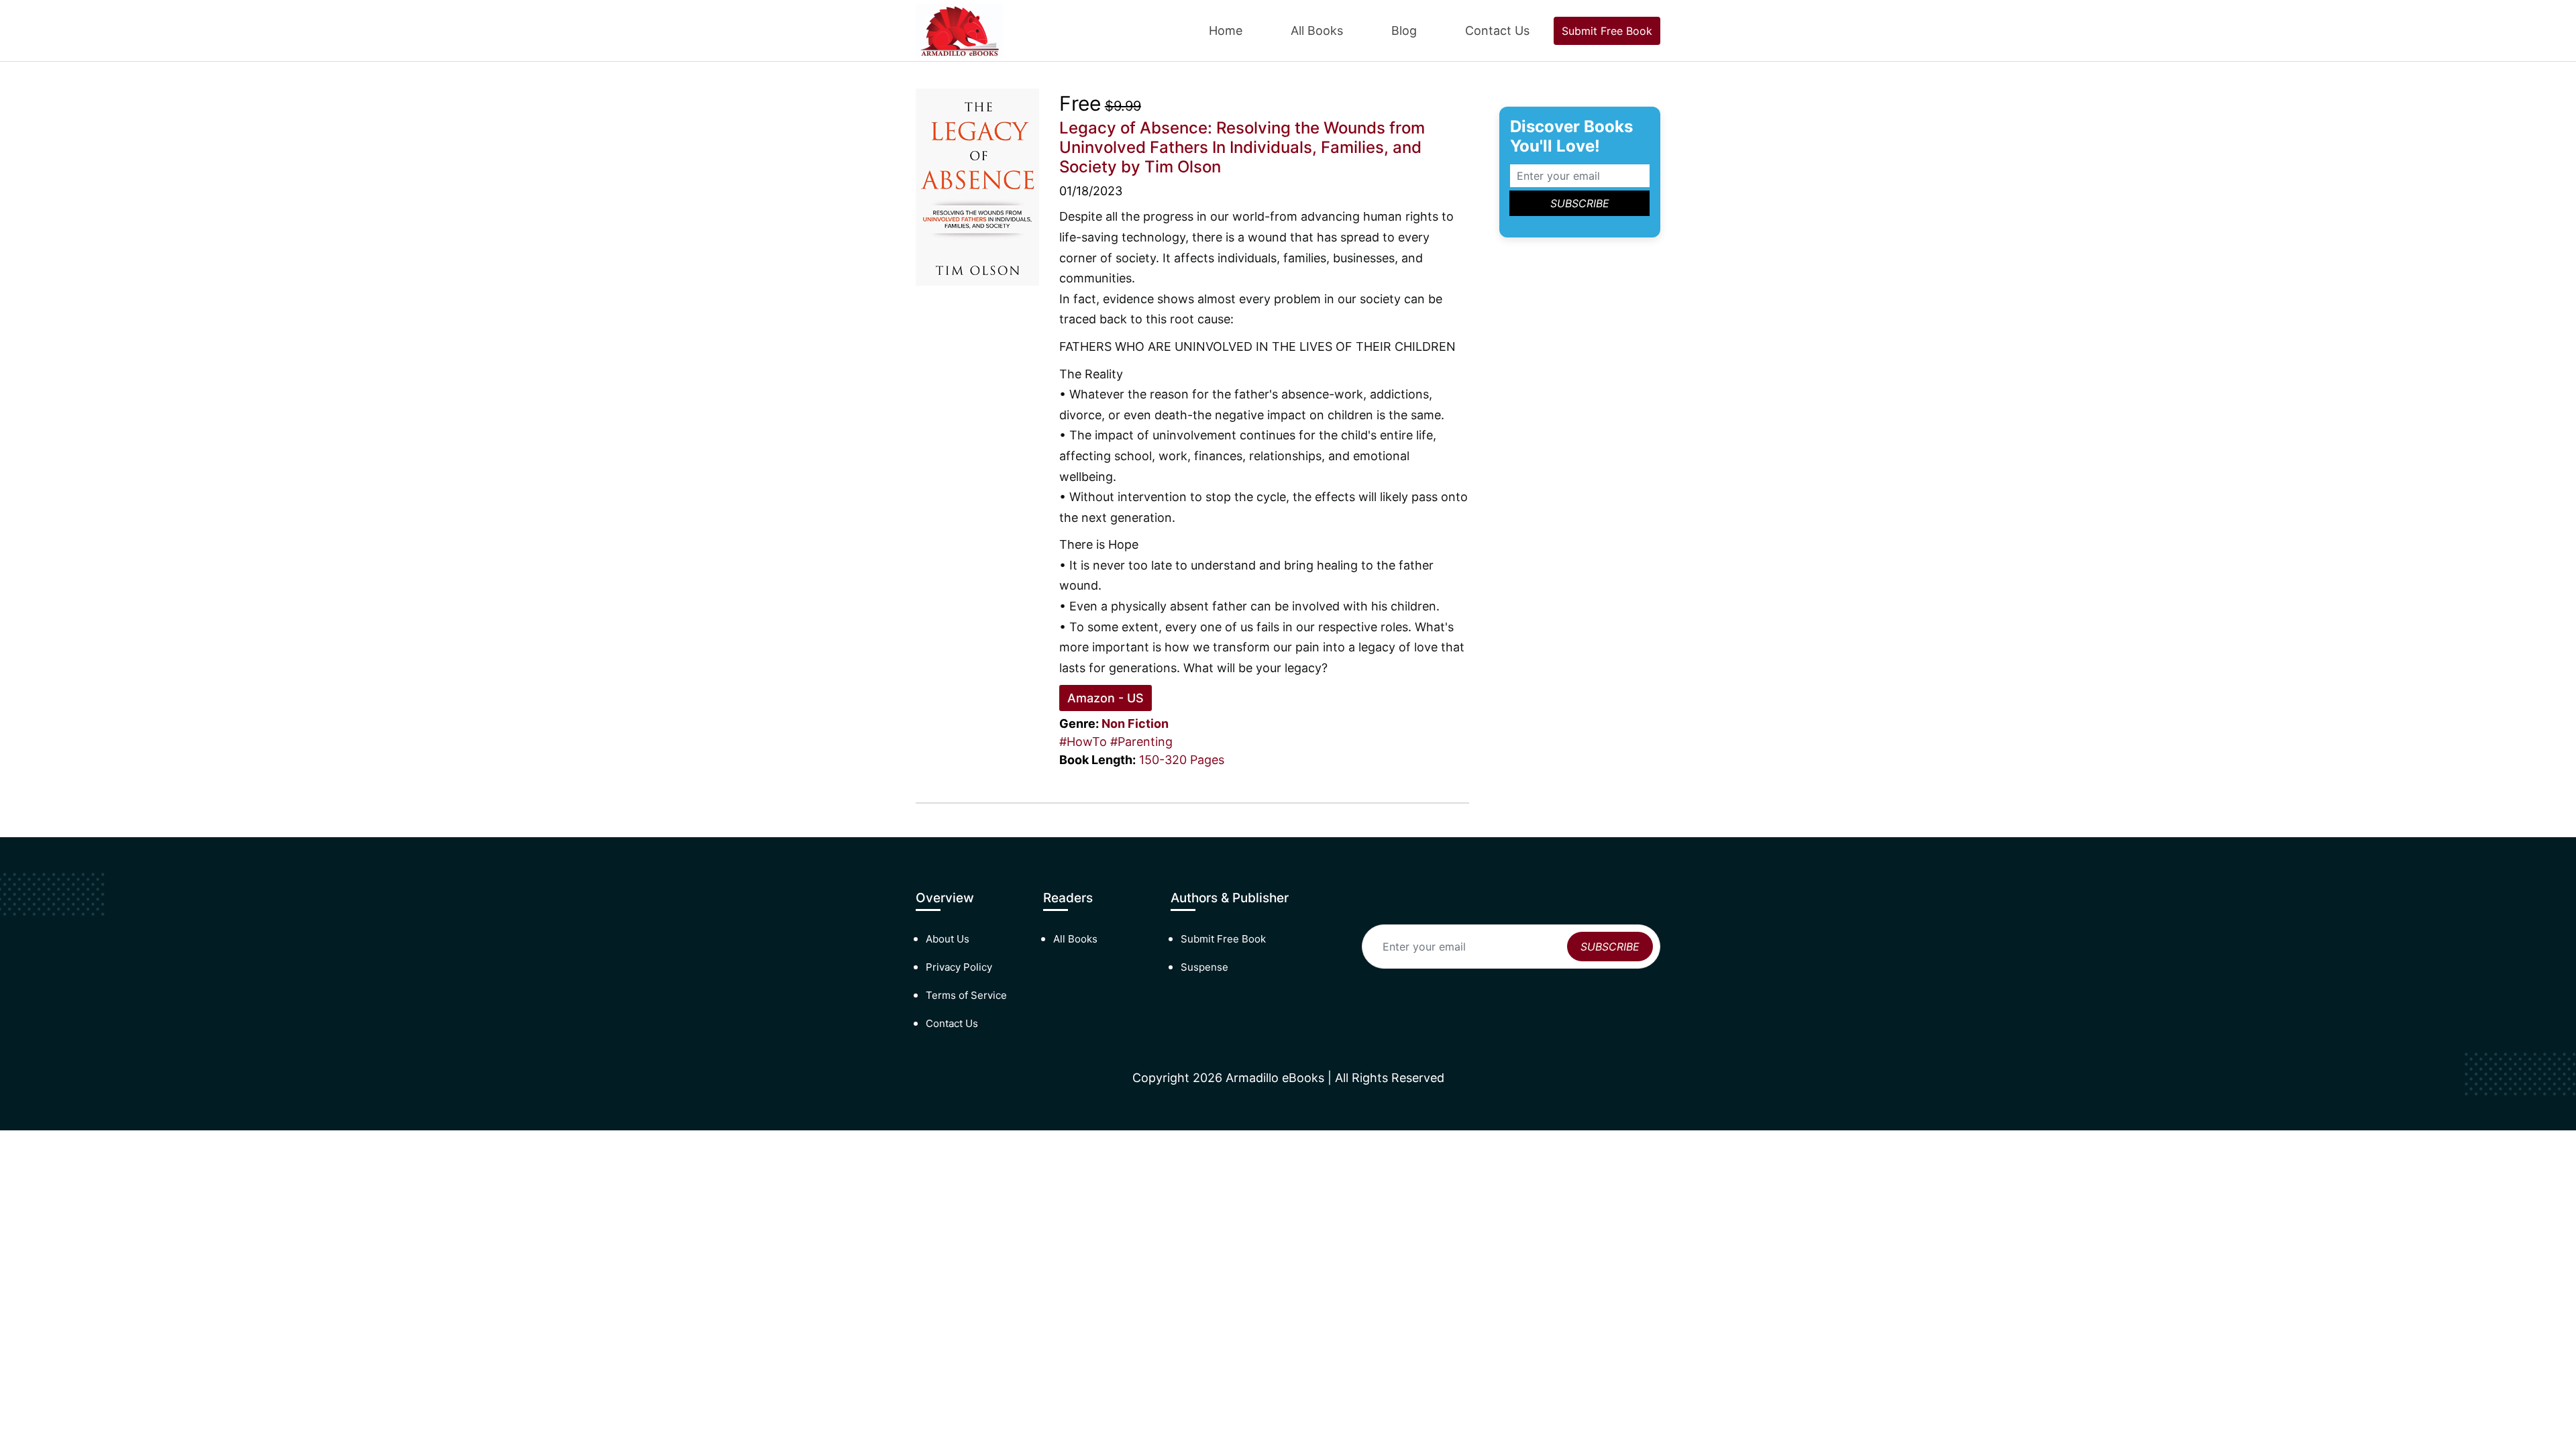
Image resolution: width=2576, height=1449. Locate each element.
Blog (1404, 31)
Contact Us (1497, 31)
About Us (948, 939)
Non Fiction (1135, 723)
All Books (1317, 31)
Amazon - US (1106, 698)
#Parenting (1141, 742)
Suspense (1204, 967)
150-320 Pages (1182, 760)
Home (1226, 31)
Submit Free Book (1607, 31)
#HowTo (1083, 742)
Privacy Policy (959, 967)
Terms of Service (966, 995)
